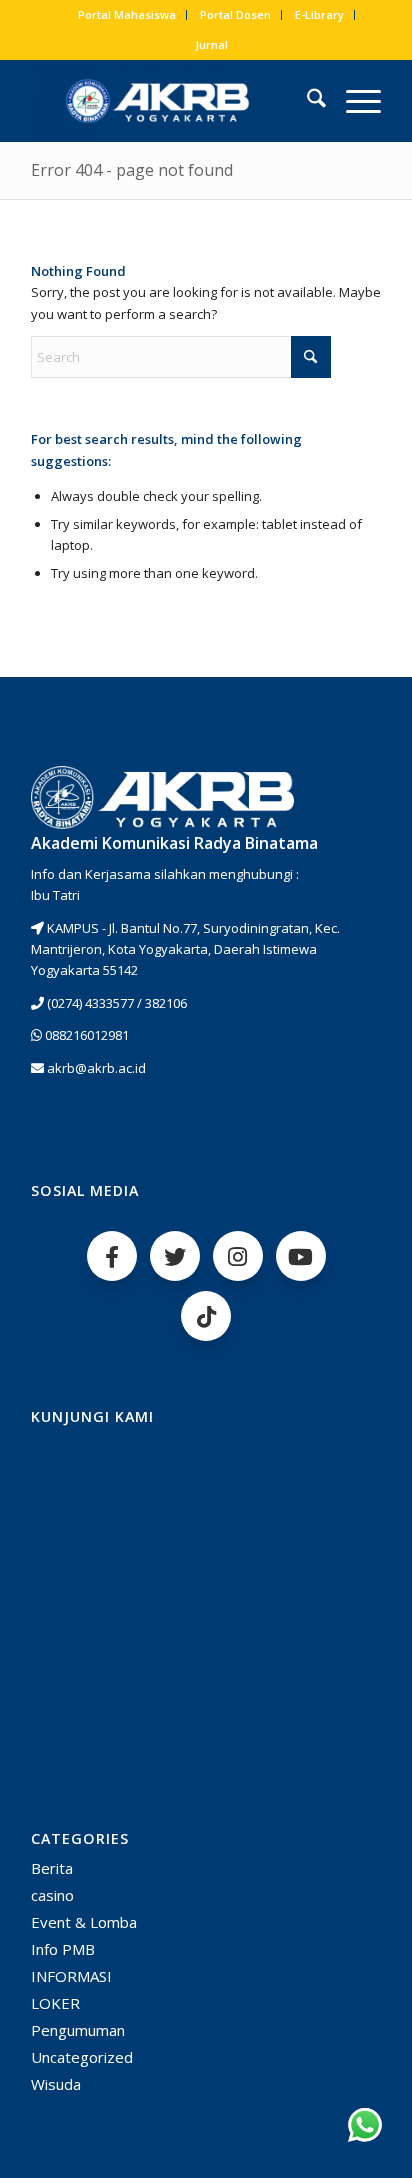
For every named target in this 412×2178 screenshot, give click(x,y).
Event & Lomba (84, 1922)
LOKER (55, 2003)
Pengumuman (78, 2030)
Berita (52, 1868)
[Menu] (353, 101)
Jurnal (211, 44)
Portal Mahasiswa (127, 14)
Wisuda (56, 2084)
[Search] (306, 101)
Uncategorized (82, 2057)
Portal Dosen (235, 14)
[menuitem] (127, 15)
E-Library (319, 14)
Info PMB (63, 1949)
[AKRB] (171, 101)
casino (52, 1895)
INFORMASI (71, 1976)
